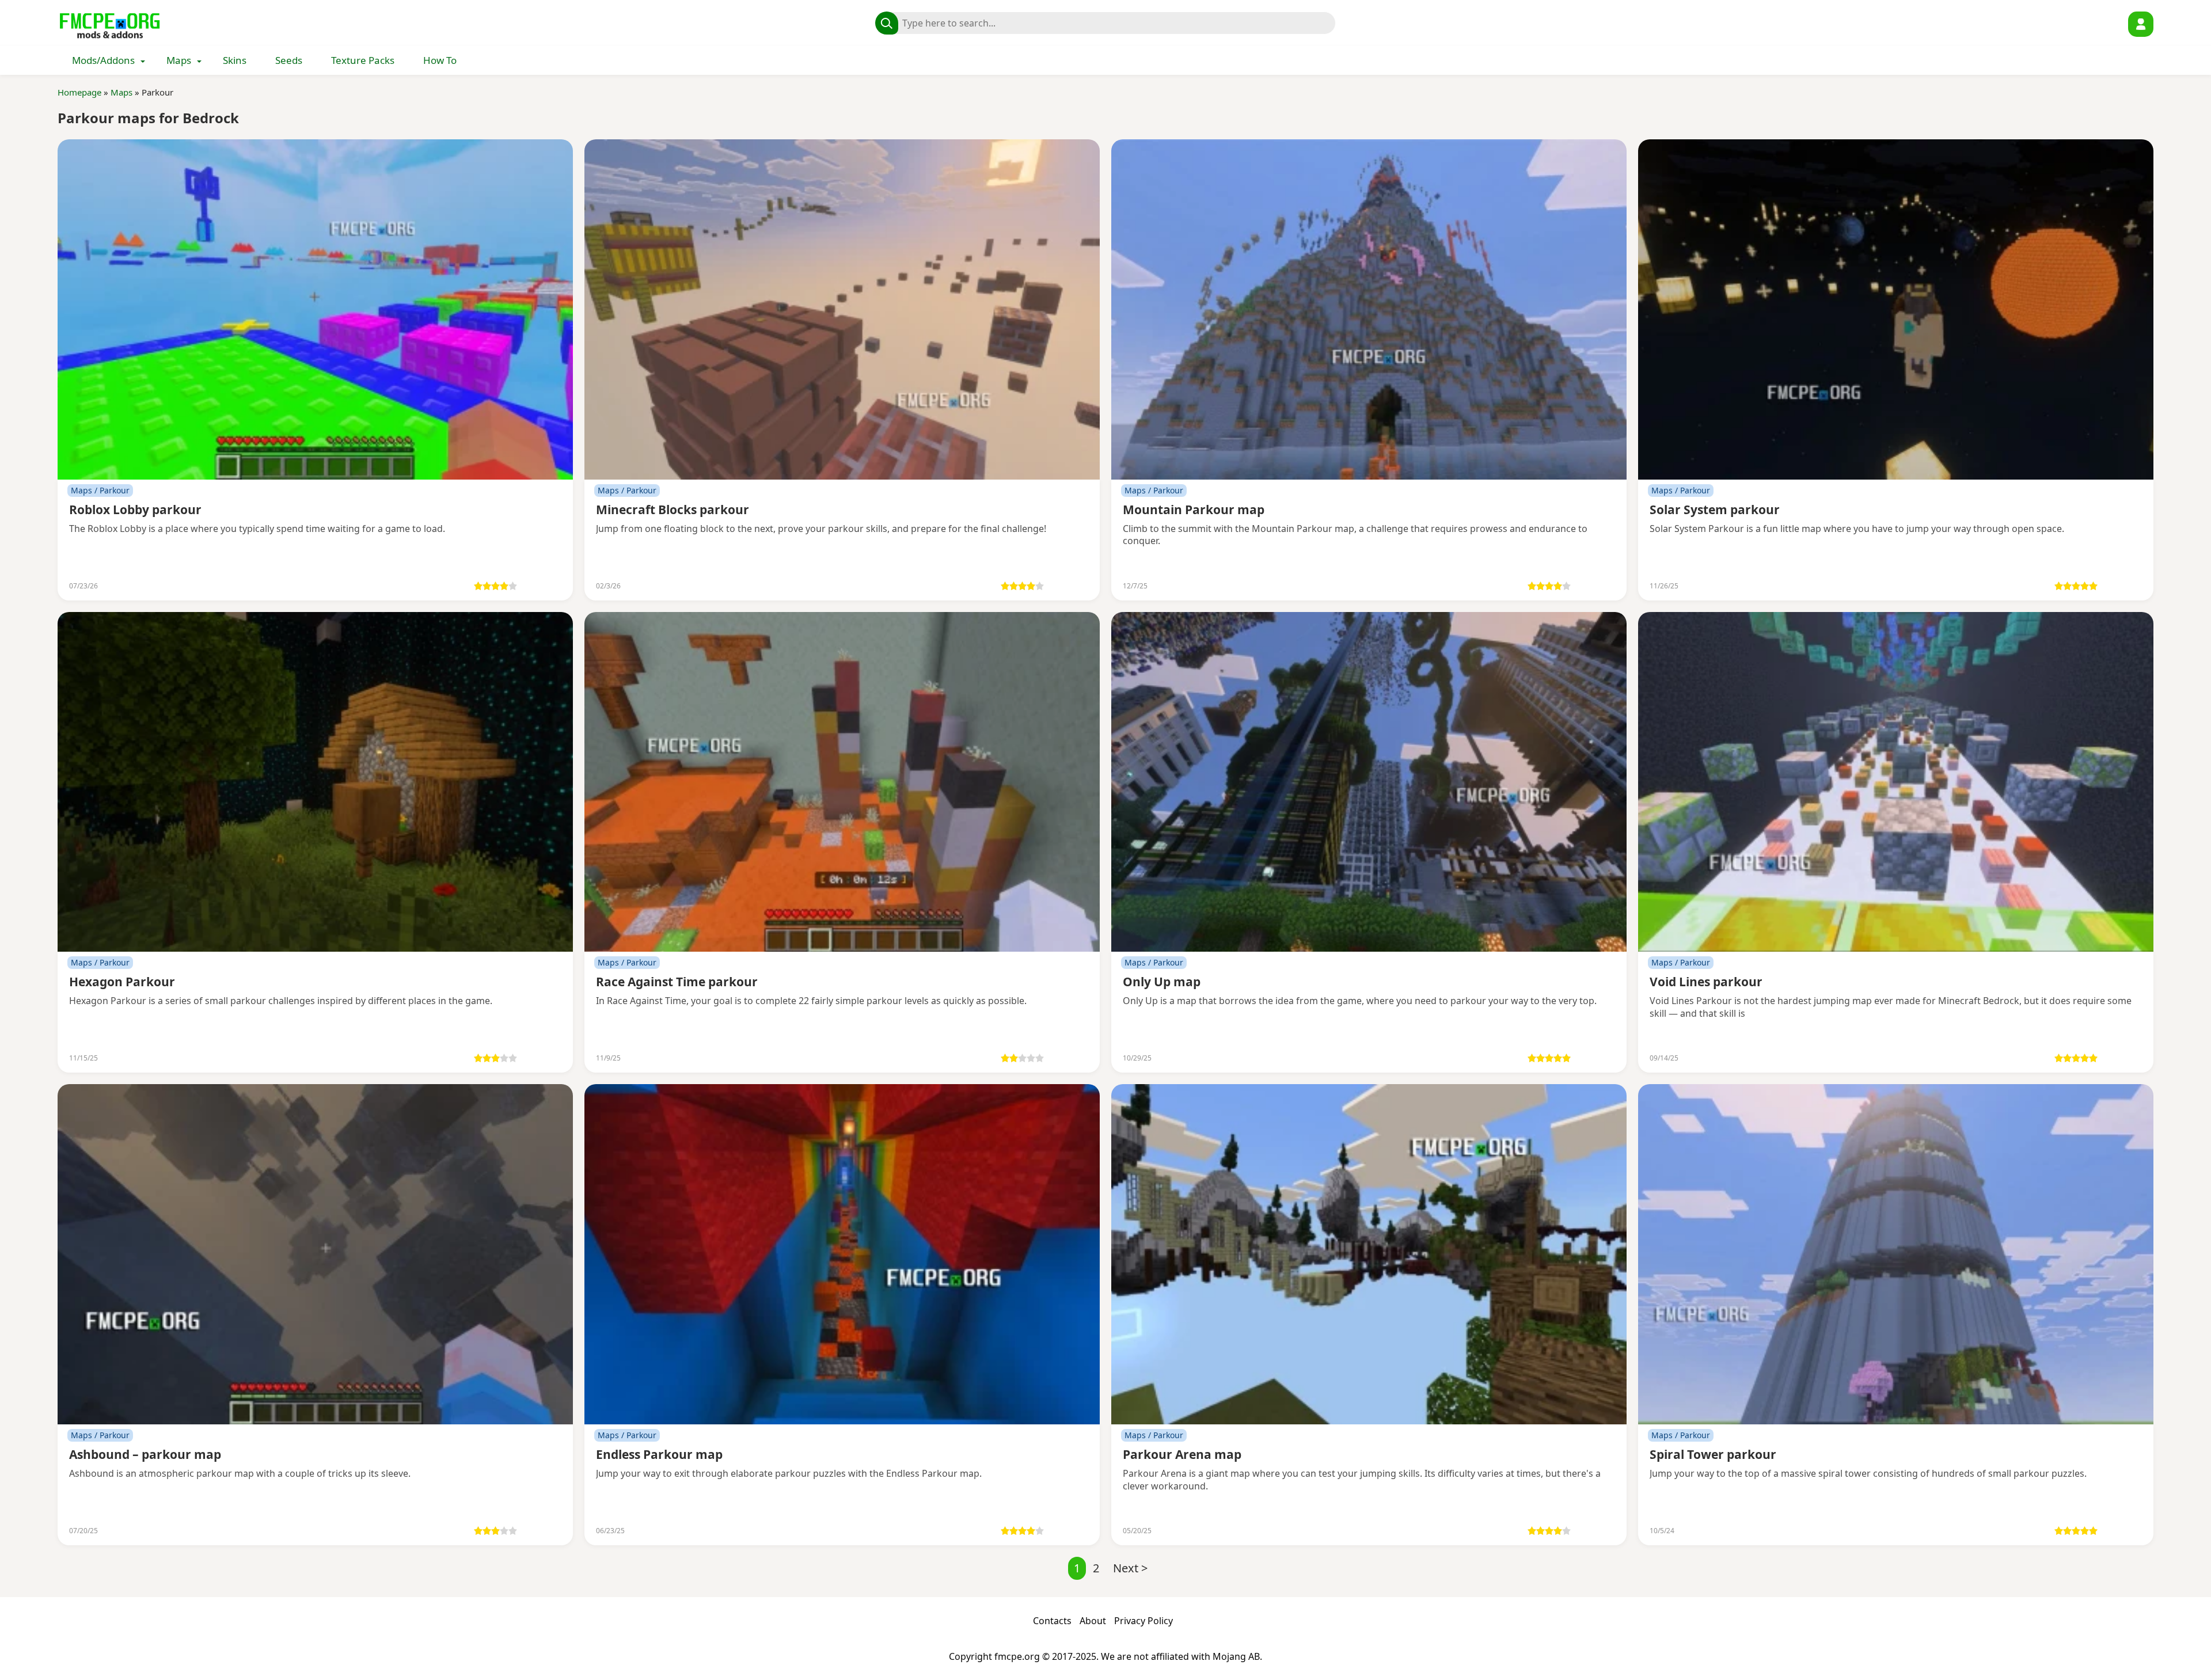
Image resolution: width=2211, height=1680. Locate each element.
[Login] (2141, 24)
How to (440, 60)
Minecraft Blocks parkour (673, 510)
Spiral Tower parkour (1713, 1454)
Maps (179, 60)
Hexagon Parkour (122, 982)
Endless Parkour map (659, 1454)
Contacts (1052, 1621)
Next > (1130, 1568)
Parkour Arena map (1182, 1454)
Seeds (289, 60)
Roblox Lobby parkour (135, 510)
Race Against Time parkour (677, 982)
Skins (235, 60)
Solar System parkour (1715, 510)
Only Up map (1162, 982)
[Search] (887, 23)
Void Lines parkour (1706, 982)
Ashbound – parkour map (145, 1454)
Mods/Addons (103, 60)
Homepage (79, 92)
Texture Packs (363, 60)
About (1093, 1621)
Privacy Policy (1144, 1621)
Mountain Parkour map (1194, 510)
